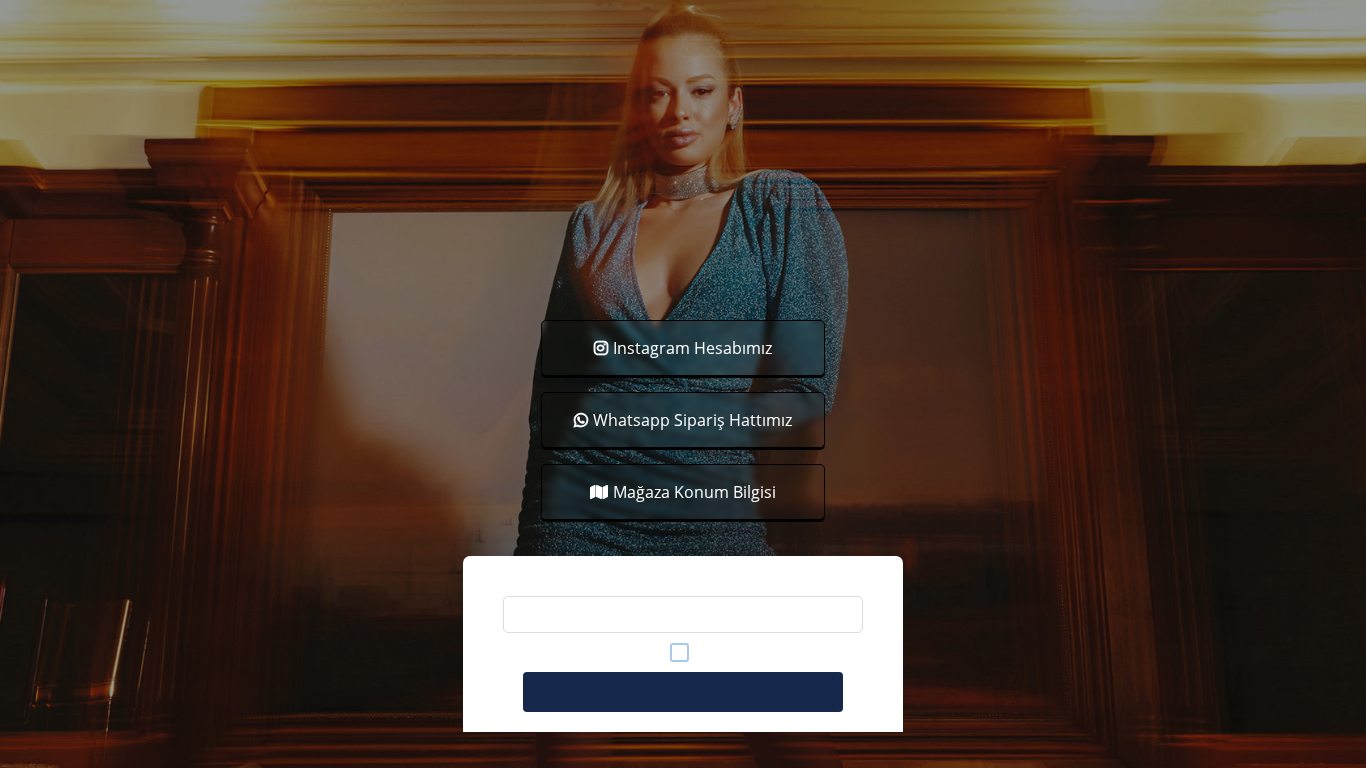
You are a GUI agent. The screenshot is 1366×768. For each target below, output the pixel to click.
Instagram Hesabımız (692, 348)
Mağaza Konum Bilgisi (694, 492)
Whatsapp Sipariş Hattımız (692, 420)
